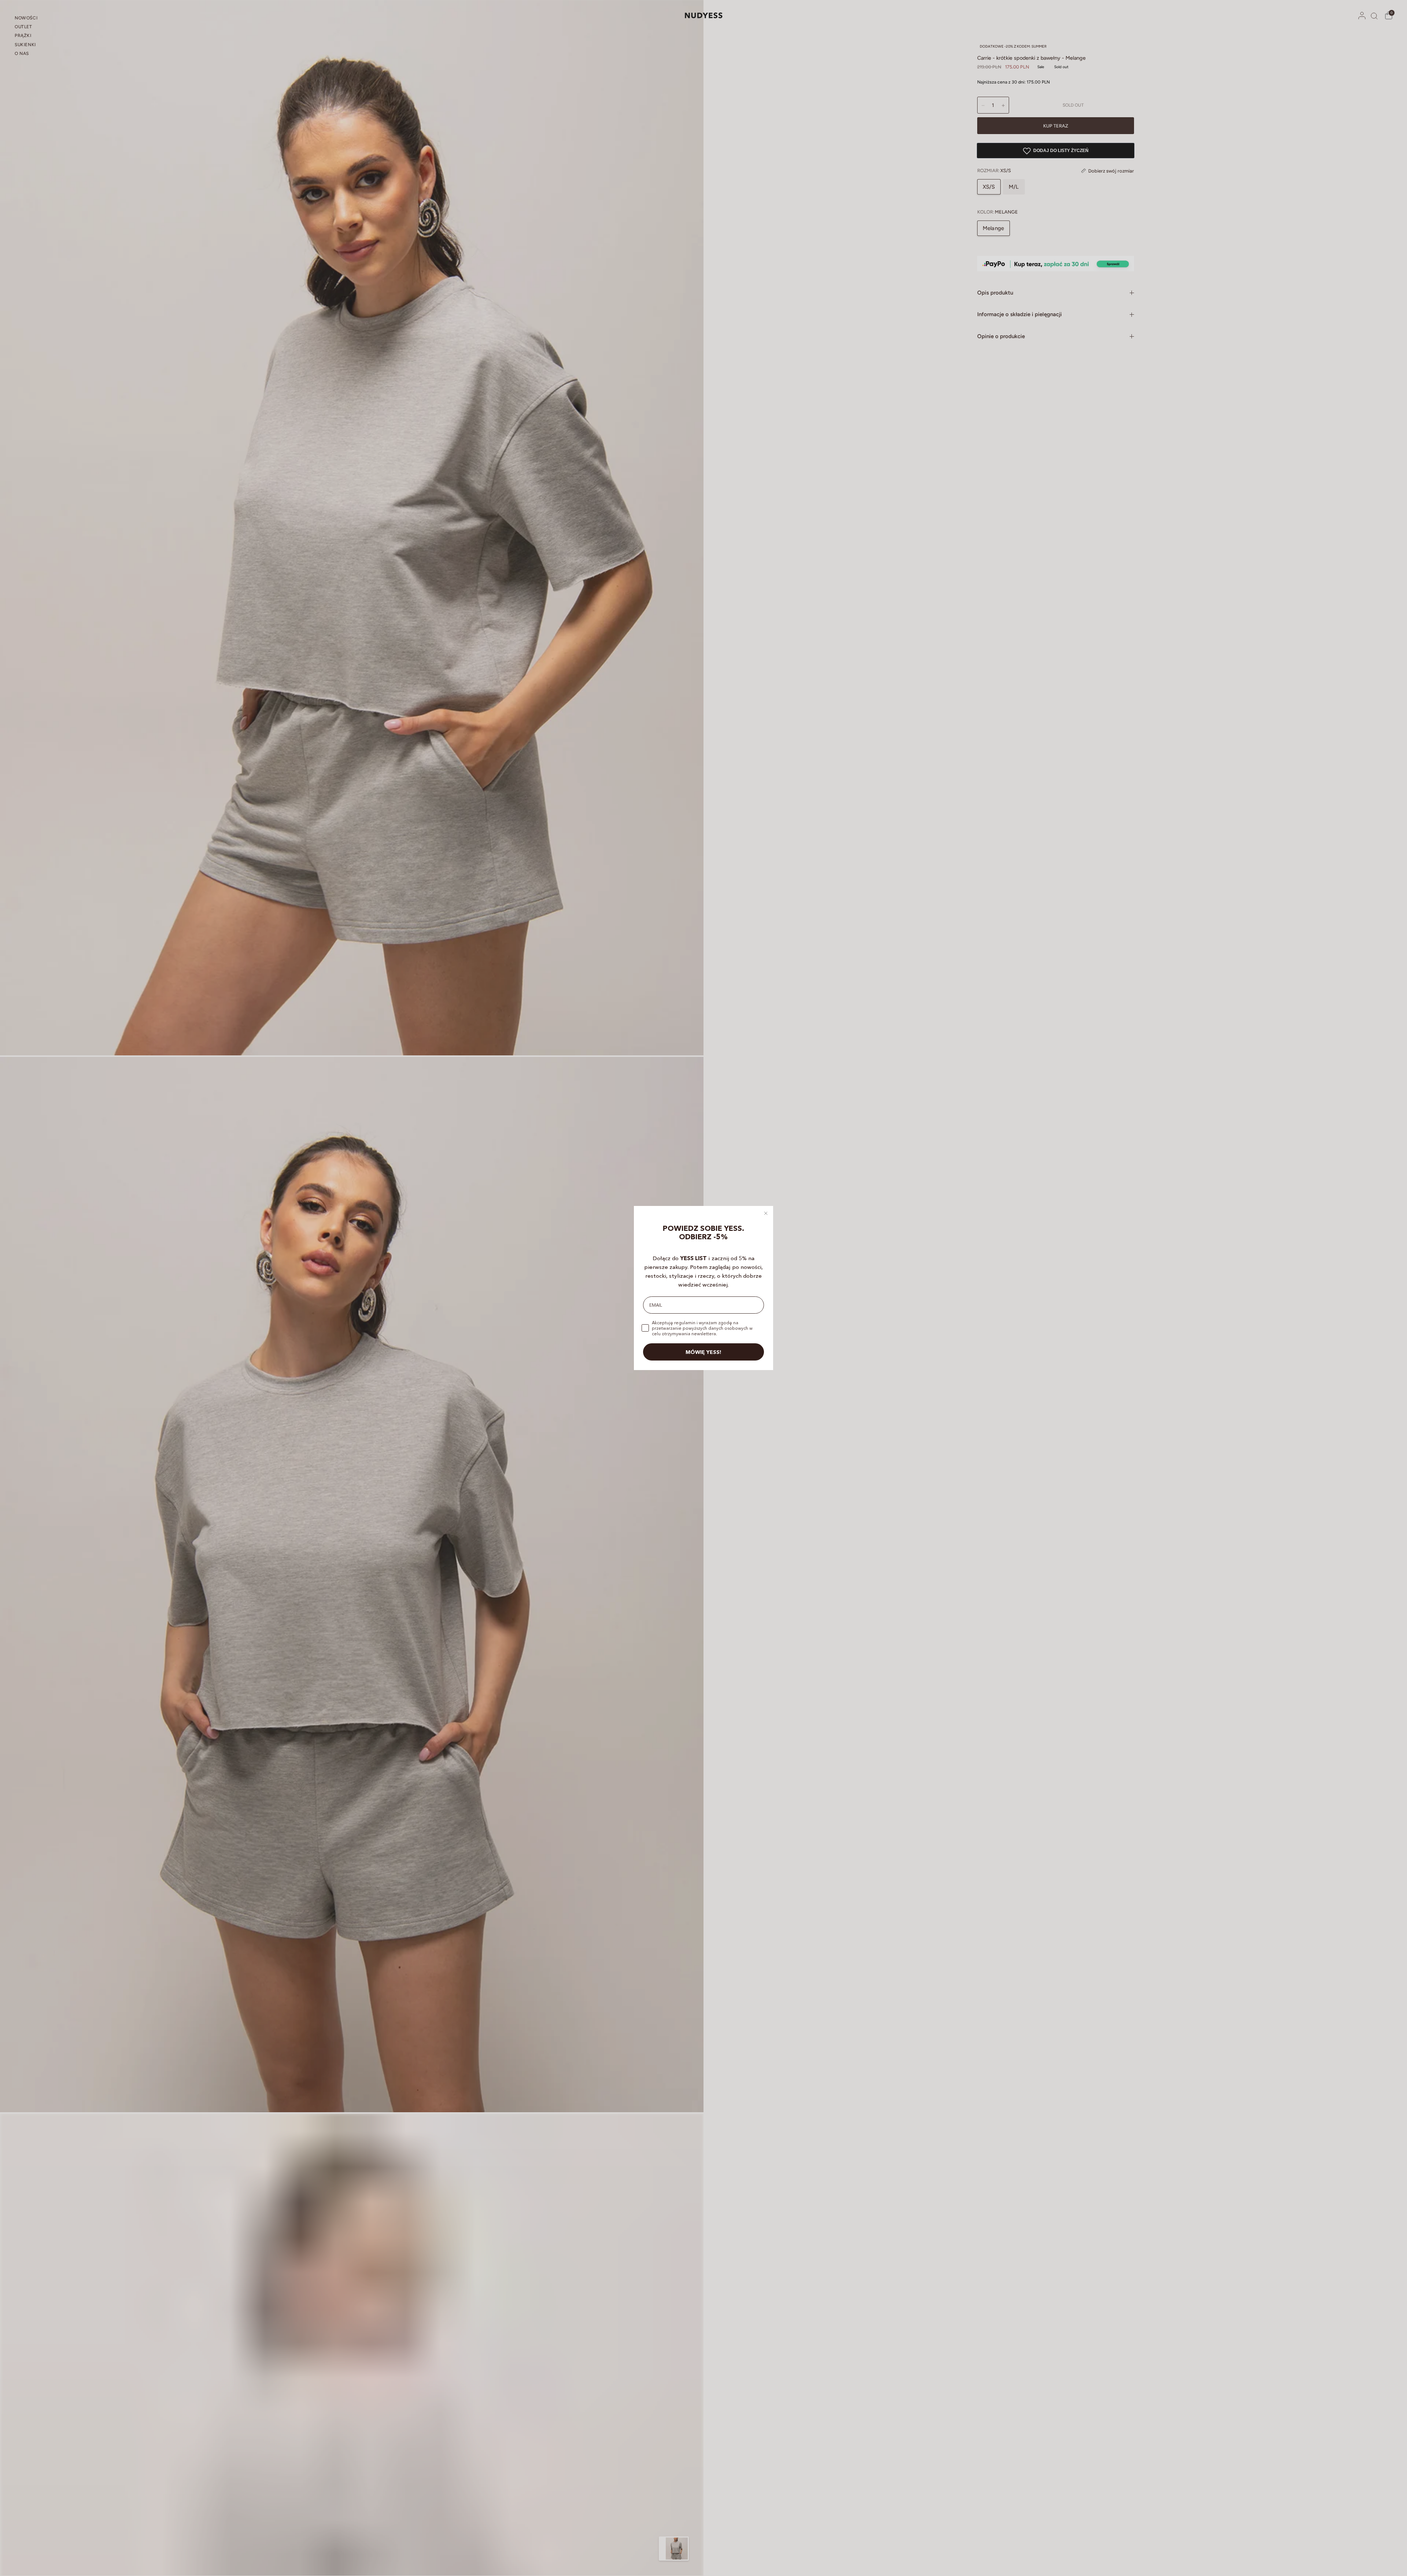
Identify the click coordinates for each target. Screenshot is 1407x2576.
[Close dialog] (766, 1213)
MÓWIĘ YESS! (703, 1352)
